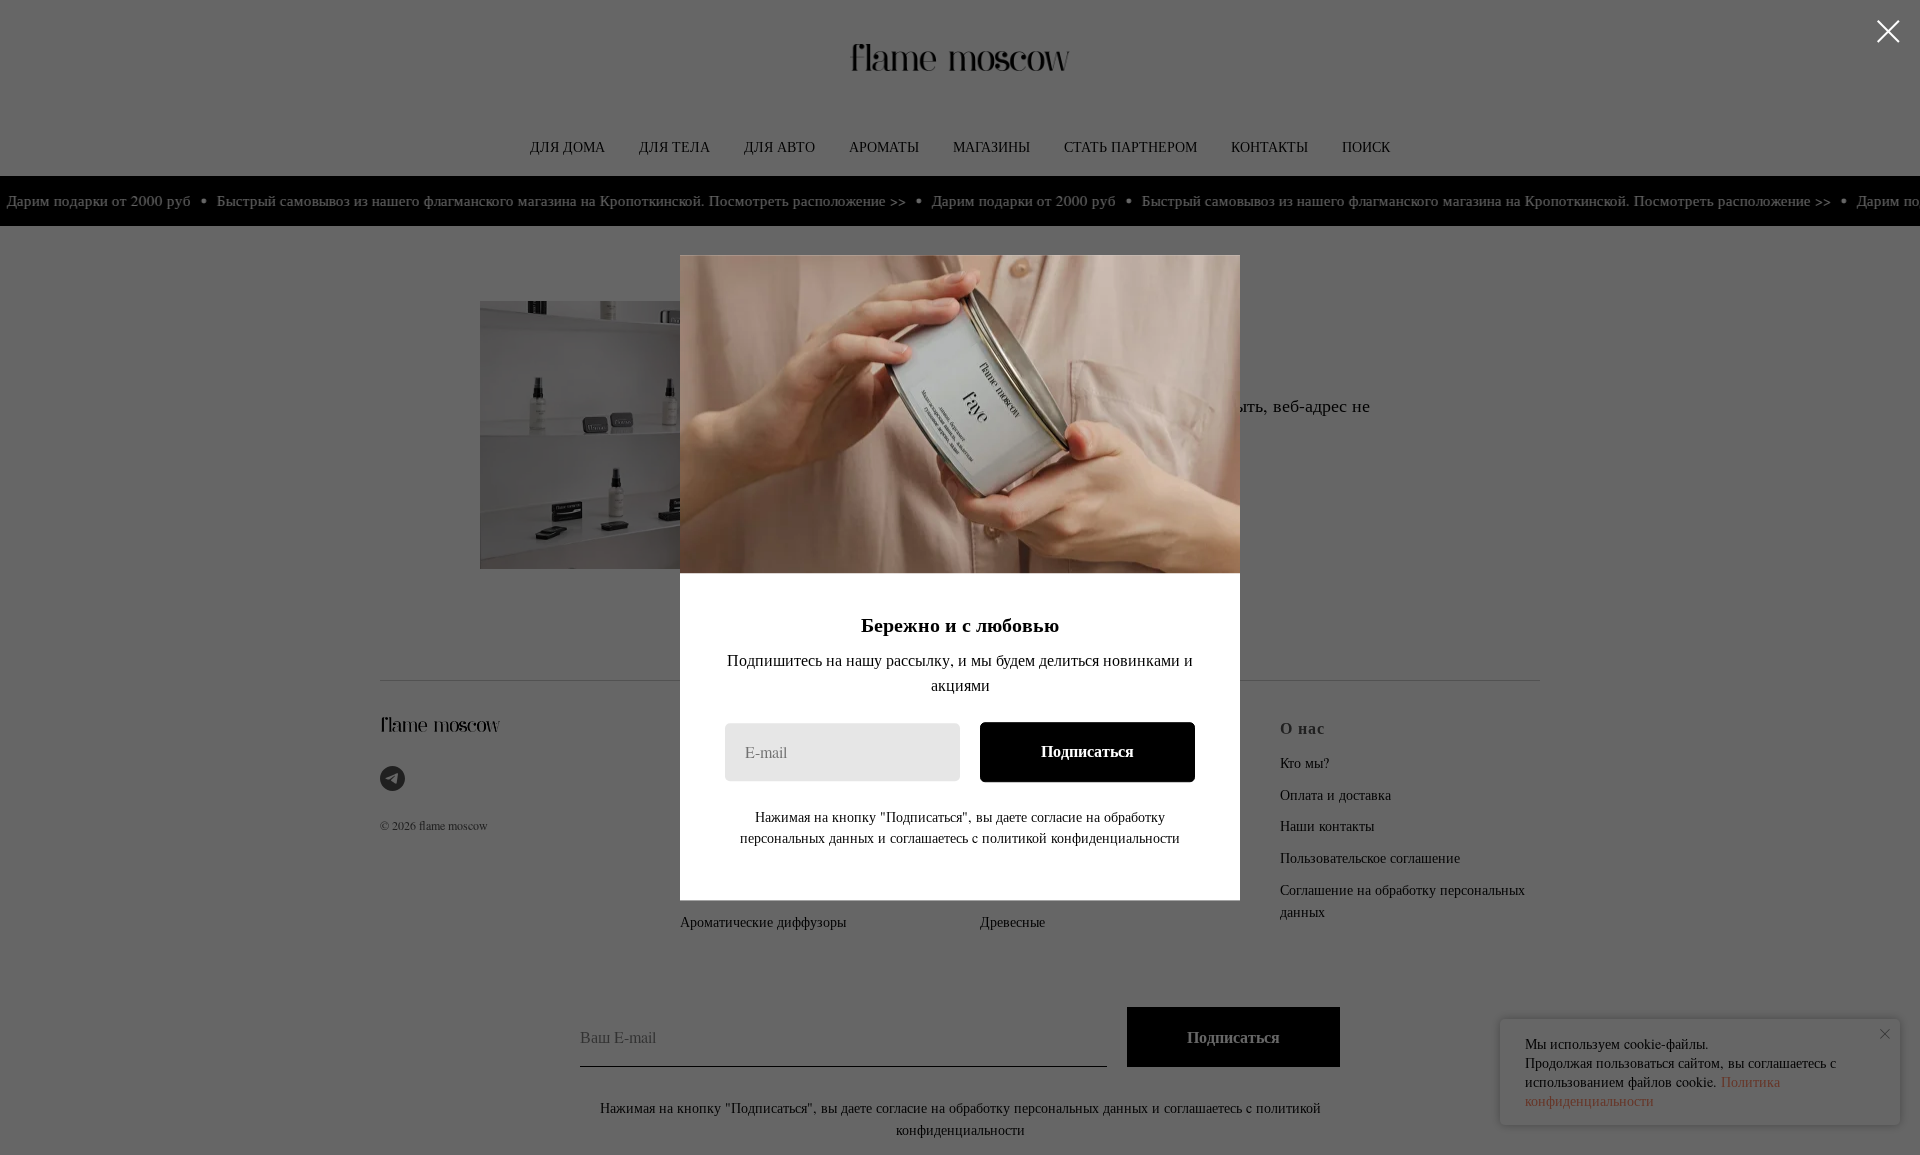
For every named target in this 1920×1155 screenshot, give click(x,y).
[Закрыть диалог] (1888, 31)
